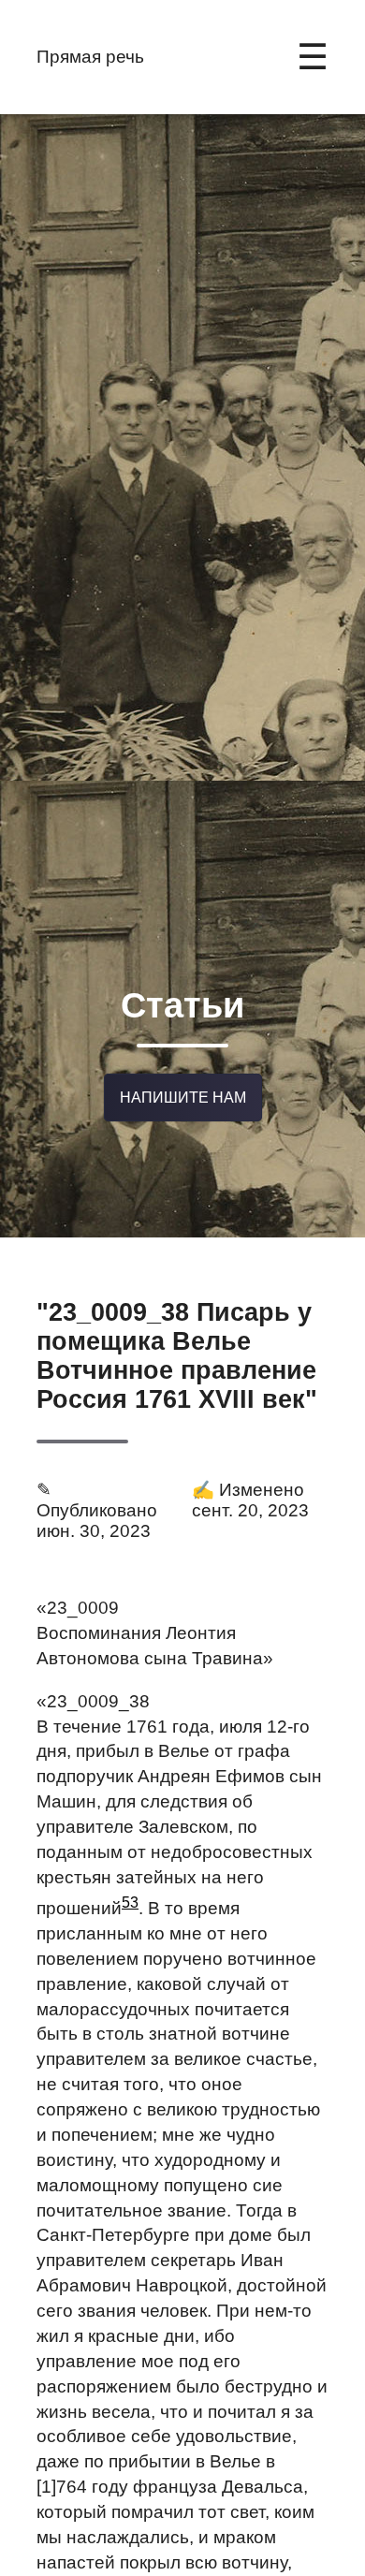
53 (130, 1903)
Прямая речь (90, 57)
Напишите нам (183, 1098)
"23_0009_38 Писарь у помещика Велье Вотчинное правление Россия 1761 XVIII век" (177, 1356)
